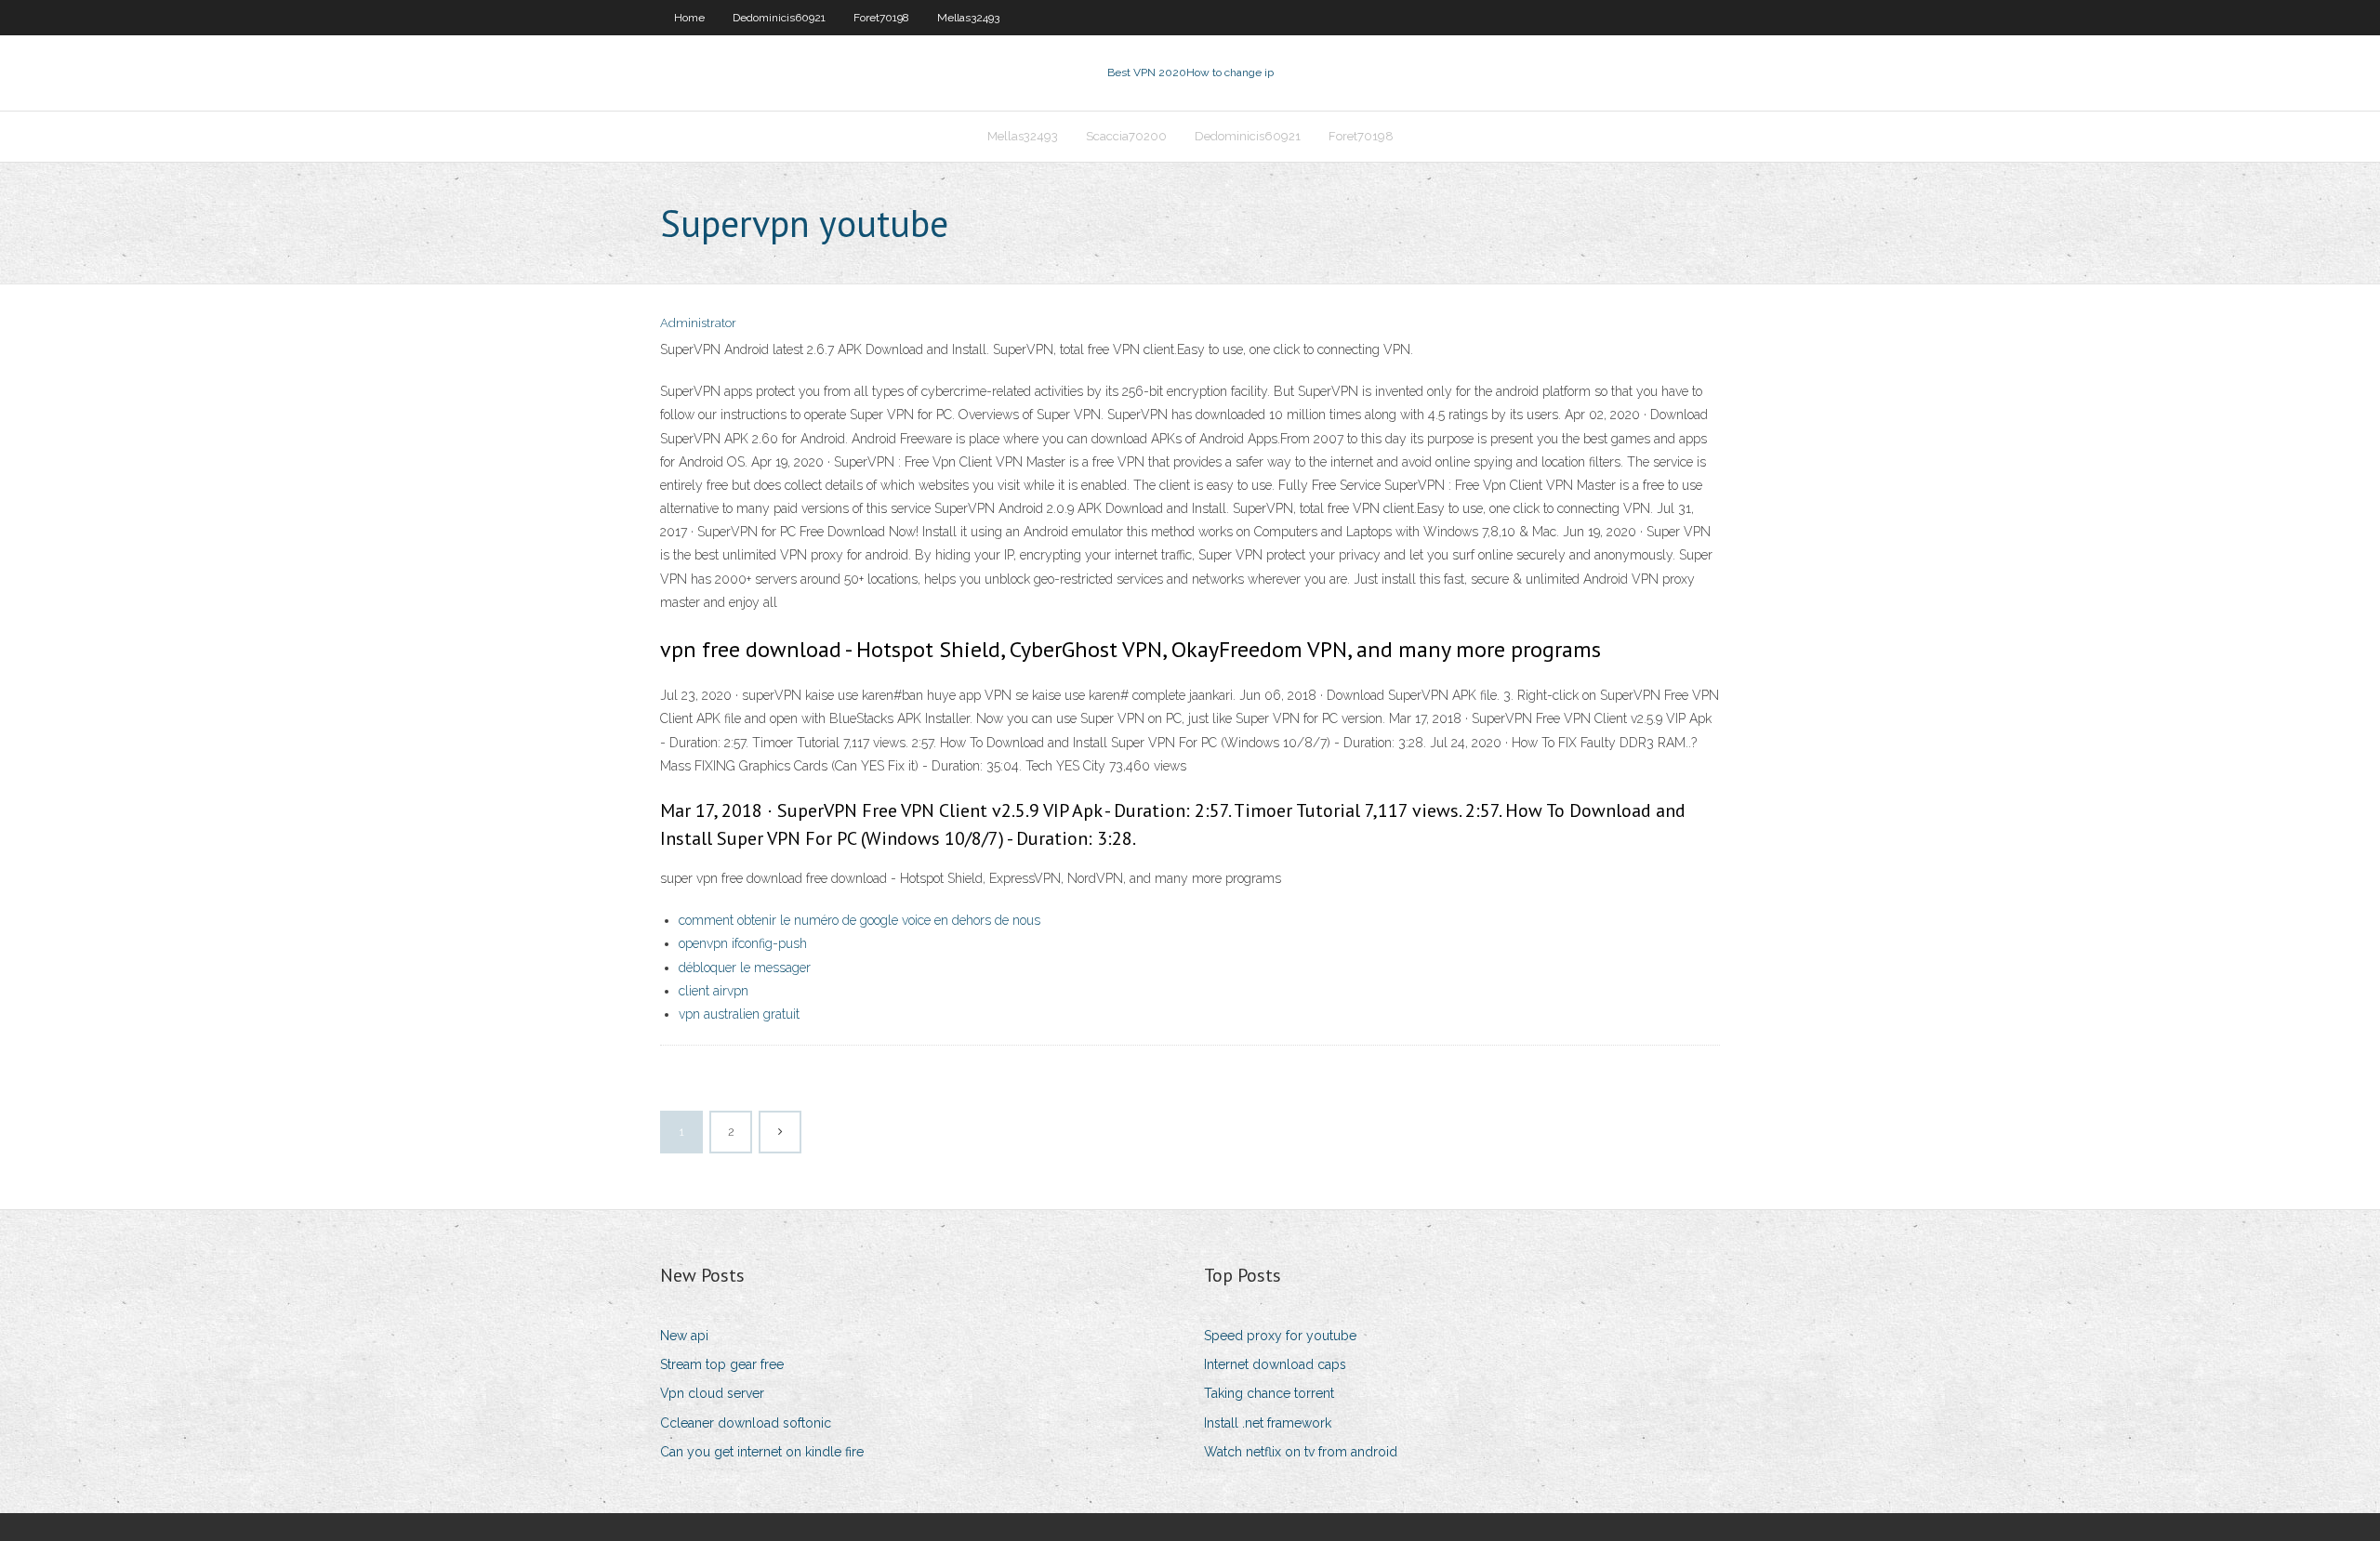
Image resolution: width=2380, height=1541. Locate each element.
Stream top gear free (722, 1364)
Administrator (698, 323)
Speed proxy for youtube (1280, 1336)
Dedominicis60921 (779, 18)
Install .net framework (1268, 1423)
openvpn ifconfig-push (743, 943)
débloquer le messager (745, 968)
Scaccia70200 (1126, 136)
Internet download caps (1275, 1364)
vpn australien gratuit (739, 1014)
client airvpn (714, 991)
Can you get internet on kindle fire (762, 1452)
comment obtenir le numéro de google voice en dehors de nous (859, 920)
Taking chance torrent (1269, 1393)
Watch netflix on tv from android (1301, 1452)
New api (684, 1336)
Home (689, 18)
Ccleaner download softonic (746, 1423)
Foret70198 (881, 18)
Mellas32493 (968, 18)
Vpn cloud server (712, 1393)
